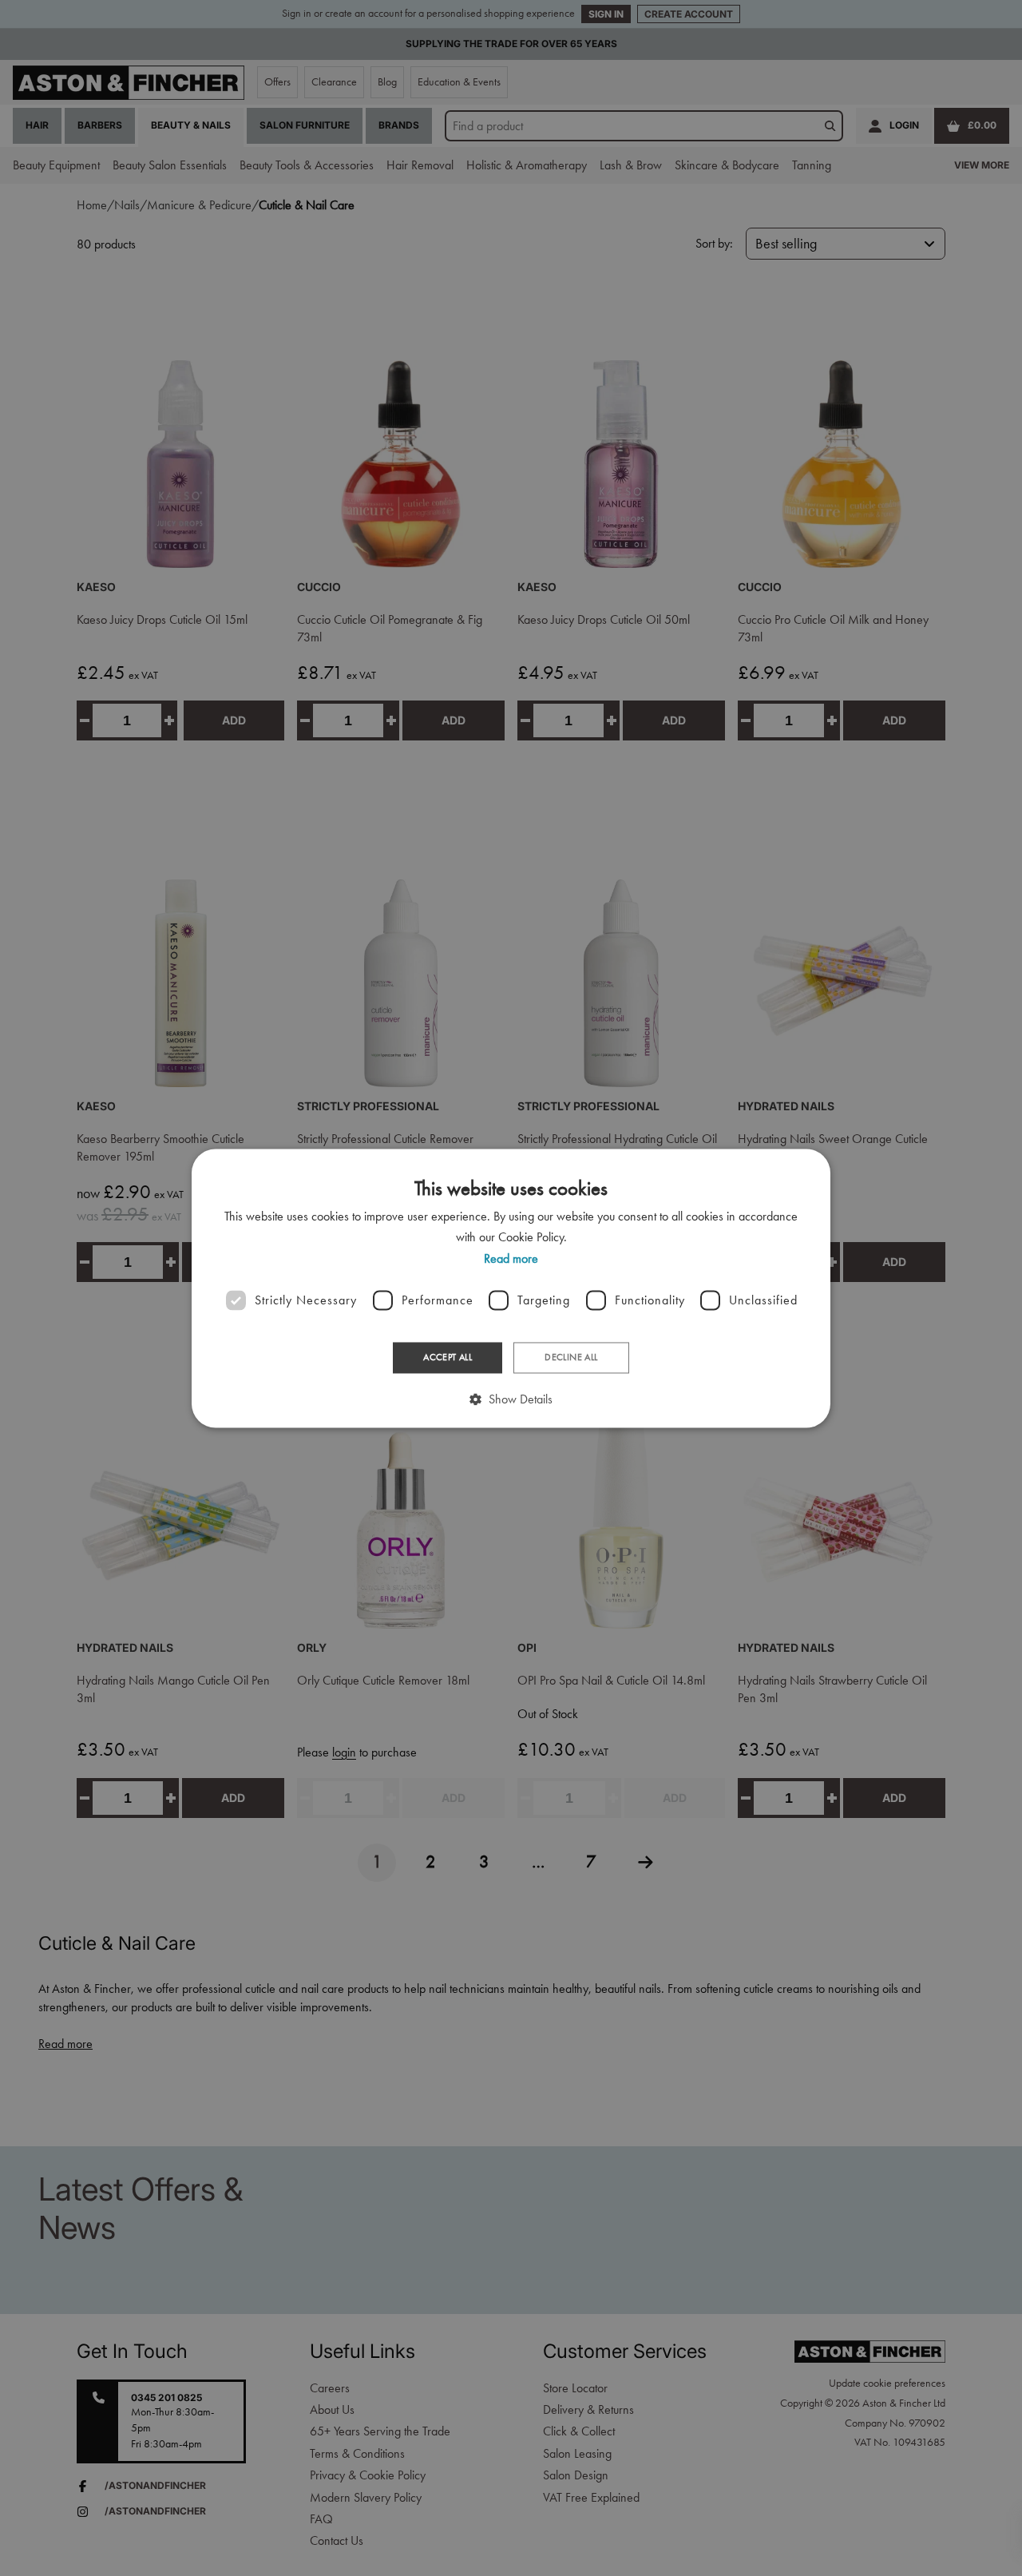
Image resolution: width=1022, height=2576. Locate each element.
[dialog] (511, 1288)
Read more (511, 1258)
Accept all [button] (448, 1358)
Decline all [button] (571, 1358)
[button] (511, 1399)
